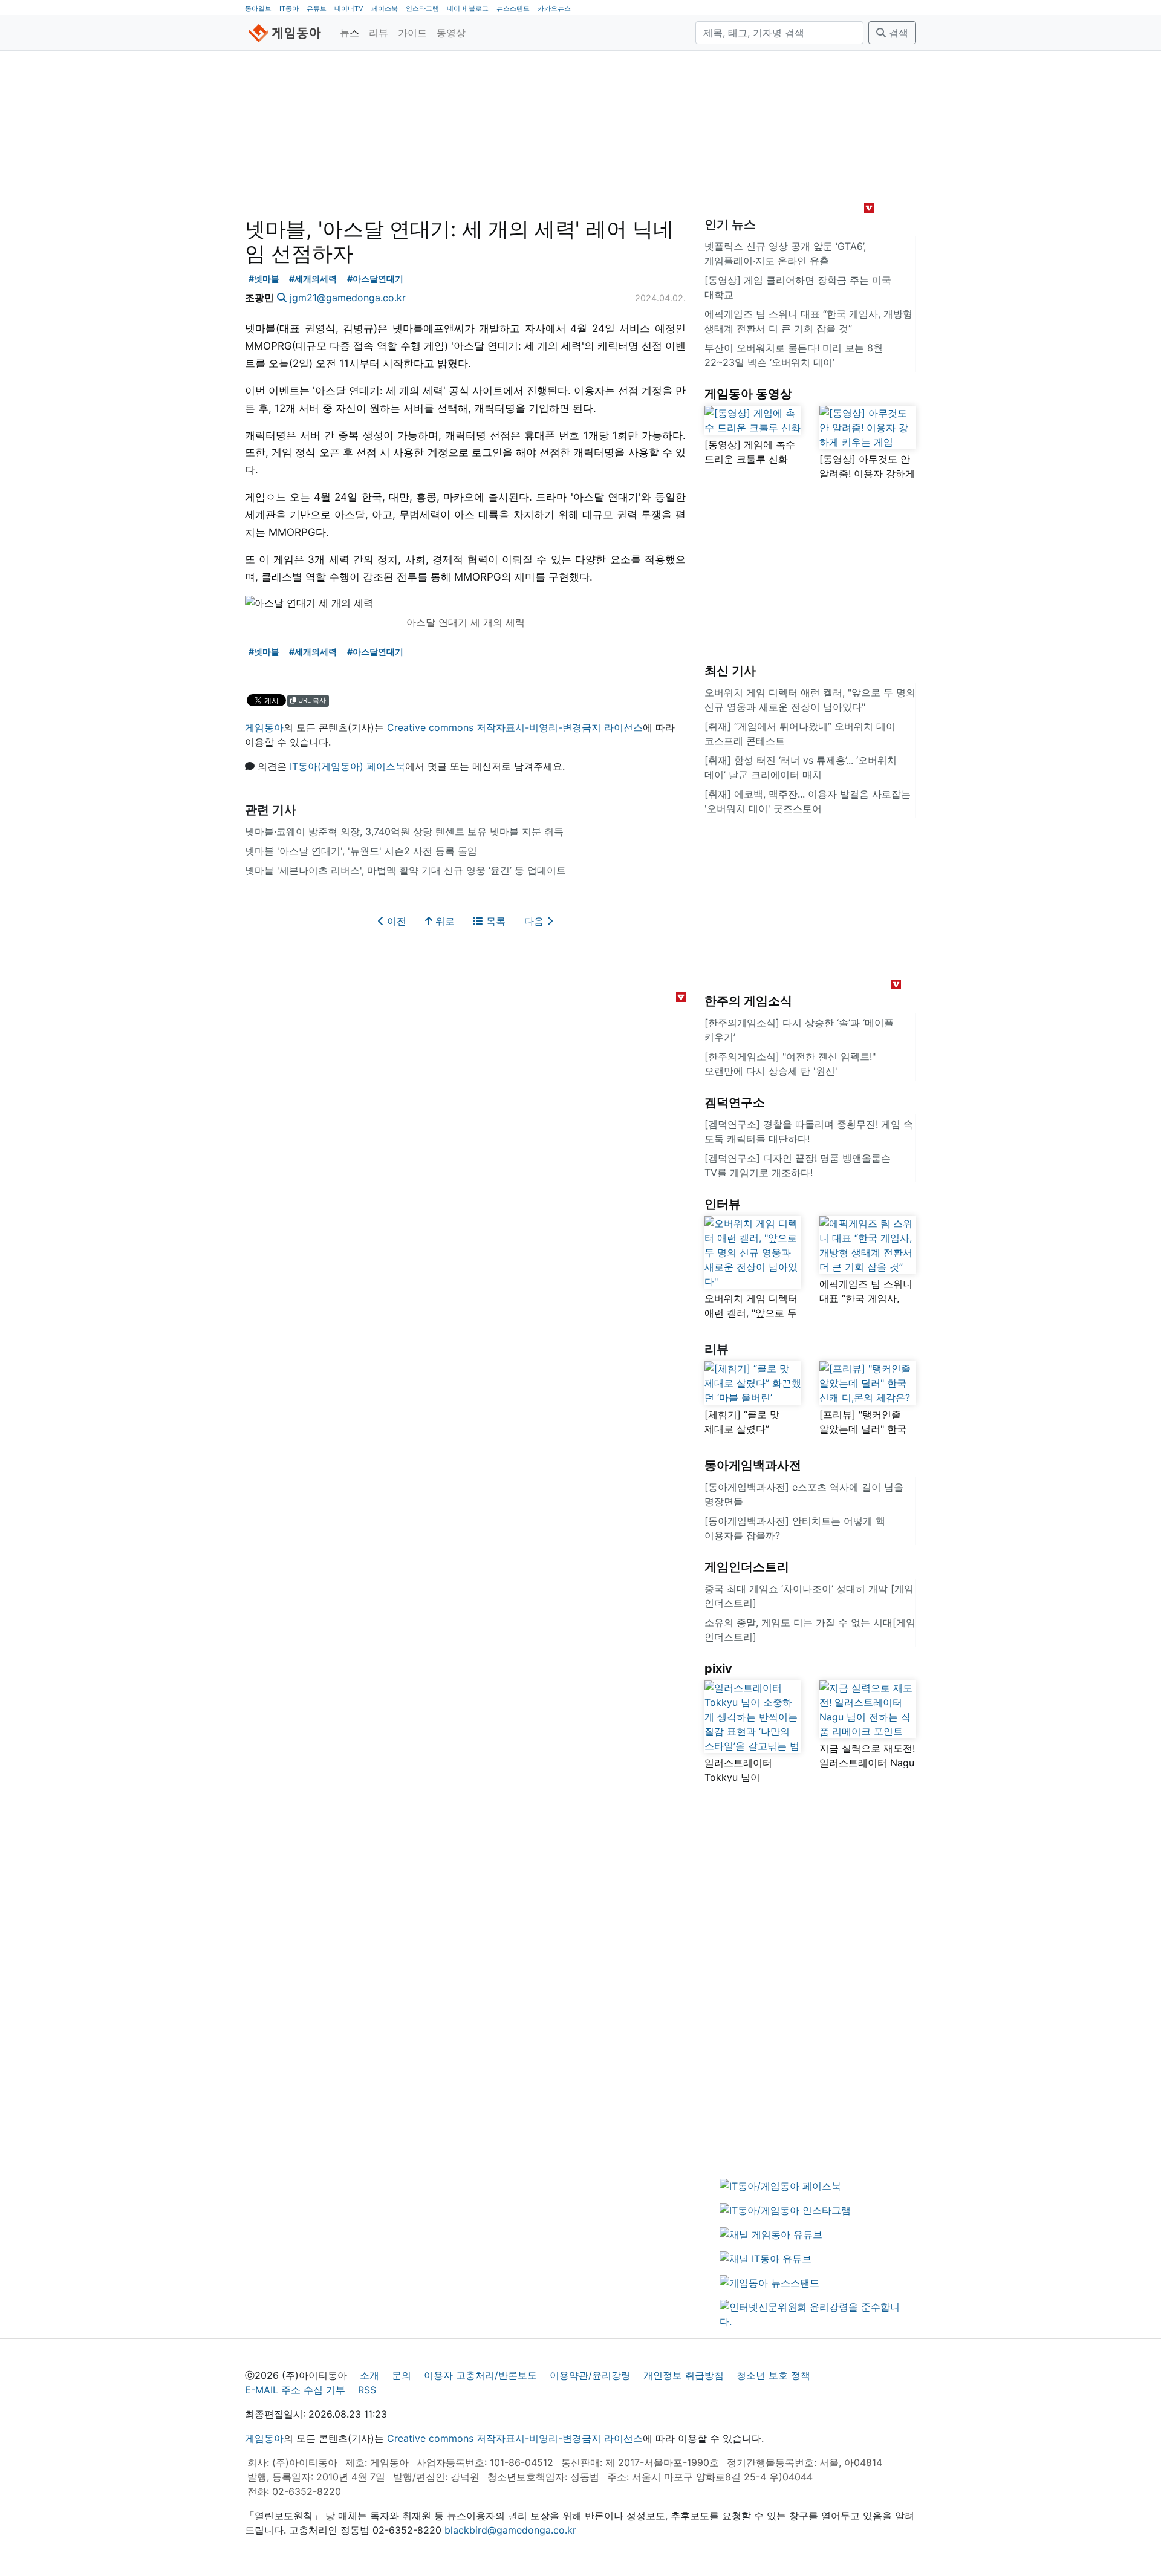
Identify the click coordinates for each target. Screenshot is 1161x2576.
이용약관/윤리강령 (590, 2375)
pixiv (718, 1668)
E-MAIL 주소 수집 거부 (295, 2390)
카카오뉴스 (554, 8)
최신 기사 (730, 671)
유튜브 (317, 8)
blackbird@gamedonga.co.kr (510, 2530)
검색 (897, 33)
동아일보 (258, 8)
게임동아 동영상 (748, 394)
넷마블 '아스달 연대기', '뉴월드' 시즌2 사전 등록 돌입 (361, 851)
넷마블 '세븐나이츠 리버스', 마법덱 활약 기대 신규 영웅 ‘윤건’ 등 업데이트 (405, 870)
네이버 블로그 (468, 8)
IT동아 (289, 8)
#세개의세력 (313, 278)
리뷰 (379, 33)
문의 (402, 2375)
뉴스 (350, 33)
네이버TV (349, 8)
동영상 (451, 33)
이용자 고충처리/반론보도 (480, 2375)
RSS (367, 2390)
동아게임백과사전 (753, 1465)
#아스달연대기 (375, 278)
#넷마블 (264, 278)
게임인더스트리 (747, 1567)
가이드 (412, 33)
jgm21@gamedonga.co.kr (348, 298)
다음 (535, 921)
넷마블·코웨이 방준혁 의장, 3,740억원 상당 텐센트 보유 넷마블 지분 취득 (404, 831)
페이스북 (385, 8)
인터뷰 (723, 1204)
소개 (369, 2375)
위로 (444, 921)
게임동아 (264, 727)
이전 (395, 921)
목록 (494, 921)
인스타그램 (422, 8)
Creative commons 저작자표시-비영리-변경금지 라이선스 (515, 727)
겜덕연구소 (735, 1102)
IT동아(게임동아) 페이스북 (347, 766)
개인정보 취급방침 (684, 2375)
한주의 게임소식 (748, 1001)
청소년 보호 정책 (773, 2375)
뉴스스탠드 (513, 8)
